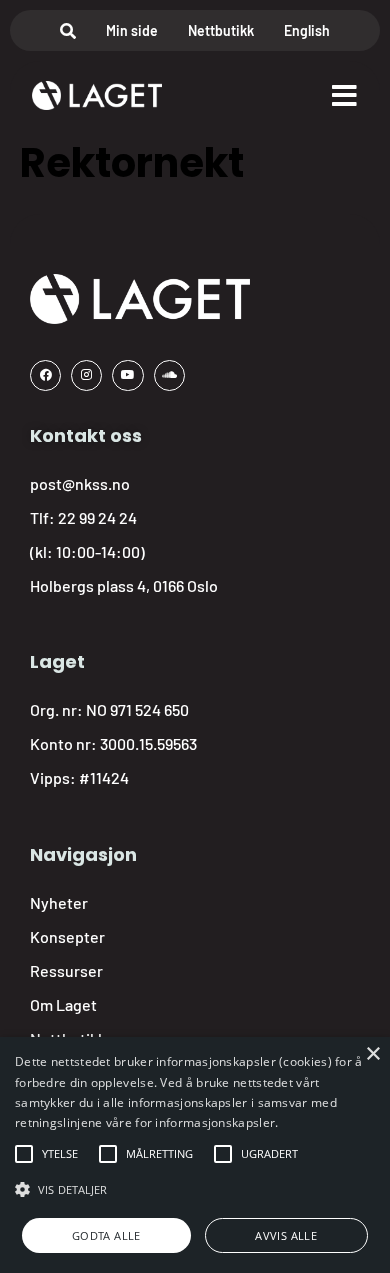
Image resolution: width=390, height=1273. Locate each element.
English (307, 30)
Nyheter (59, 902)
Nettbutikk (221, 30)
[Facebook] (45, 375)
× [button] (372, 1054)
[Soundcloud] (169, 375)
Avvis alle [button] (286, 1235)
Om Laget (63, 1004)
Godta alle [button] (106, 1235)
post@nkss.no (80, 483)
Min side (132, 30)
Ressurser (66, 970)
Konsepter (67, 936)
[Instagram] (86, 375)
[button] (60, 1154)
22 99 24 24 (97, 517)
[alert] (195, 1155)
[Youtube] (127, 375)
